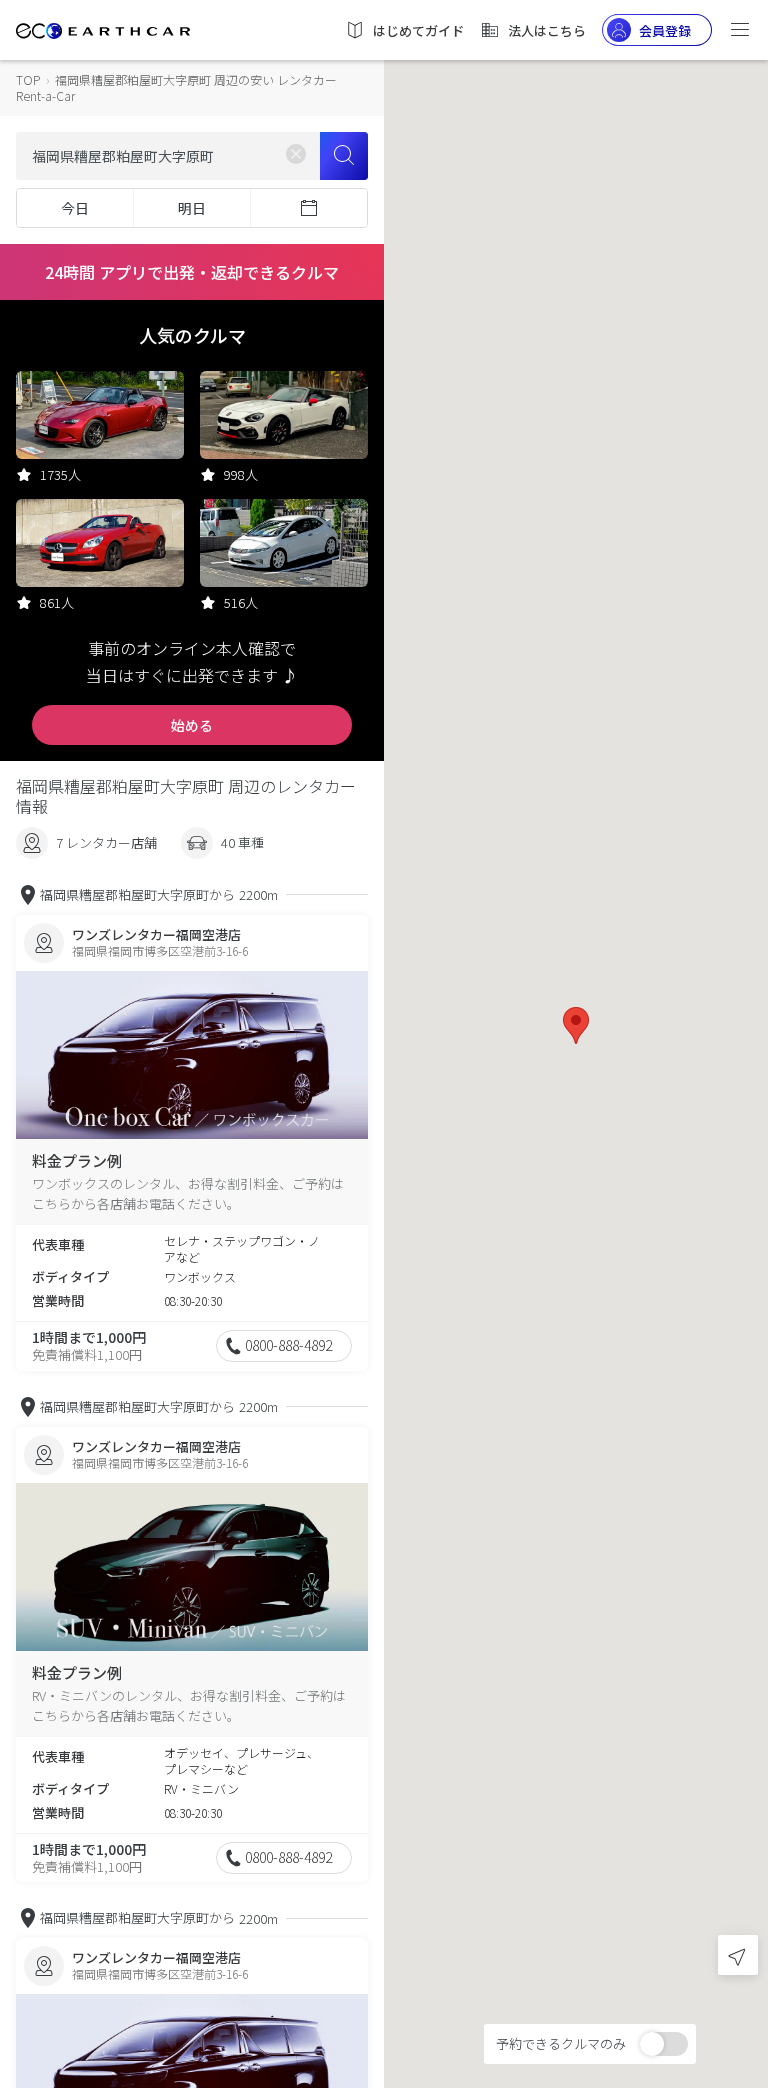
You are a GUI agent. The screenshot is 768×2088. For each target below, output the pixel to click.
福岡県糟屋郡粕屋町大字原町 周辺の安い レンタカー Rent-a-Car (176, 87)
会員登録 (665, 30)
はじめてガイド (418, 30)
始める (192, 725)
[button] (576, 1025)
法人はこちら (547, 30)
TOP (28, 79)
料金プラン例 (77, 1160)
